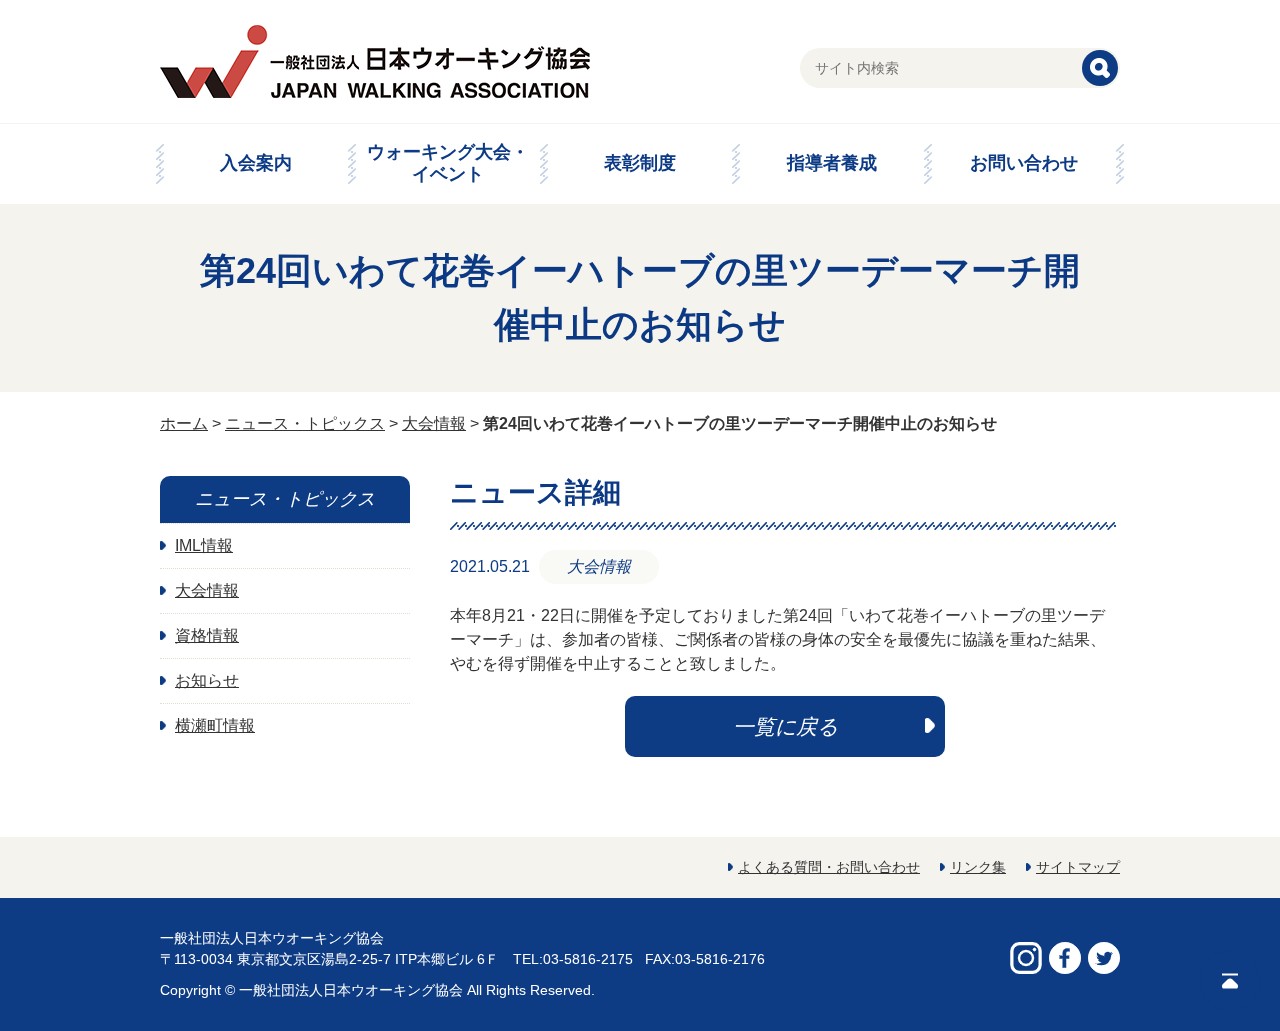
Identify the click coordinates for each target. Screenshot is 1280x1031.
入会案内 (256, 163)
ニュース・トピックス (305, 423)
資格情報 (207, 635)
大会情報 (434, 423)
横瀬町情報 (215, 725)
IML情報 (204, 545)
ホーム (184, 423)
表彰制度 (640, 163)
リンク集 (978, 867)
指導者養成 (832, 163)
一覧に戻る (785, 726)
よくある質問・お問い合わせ (829, 867)
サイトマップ (1078, 867)
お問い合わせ (1024, 163)
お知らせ (207, 680)
